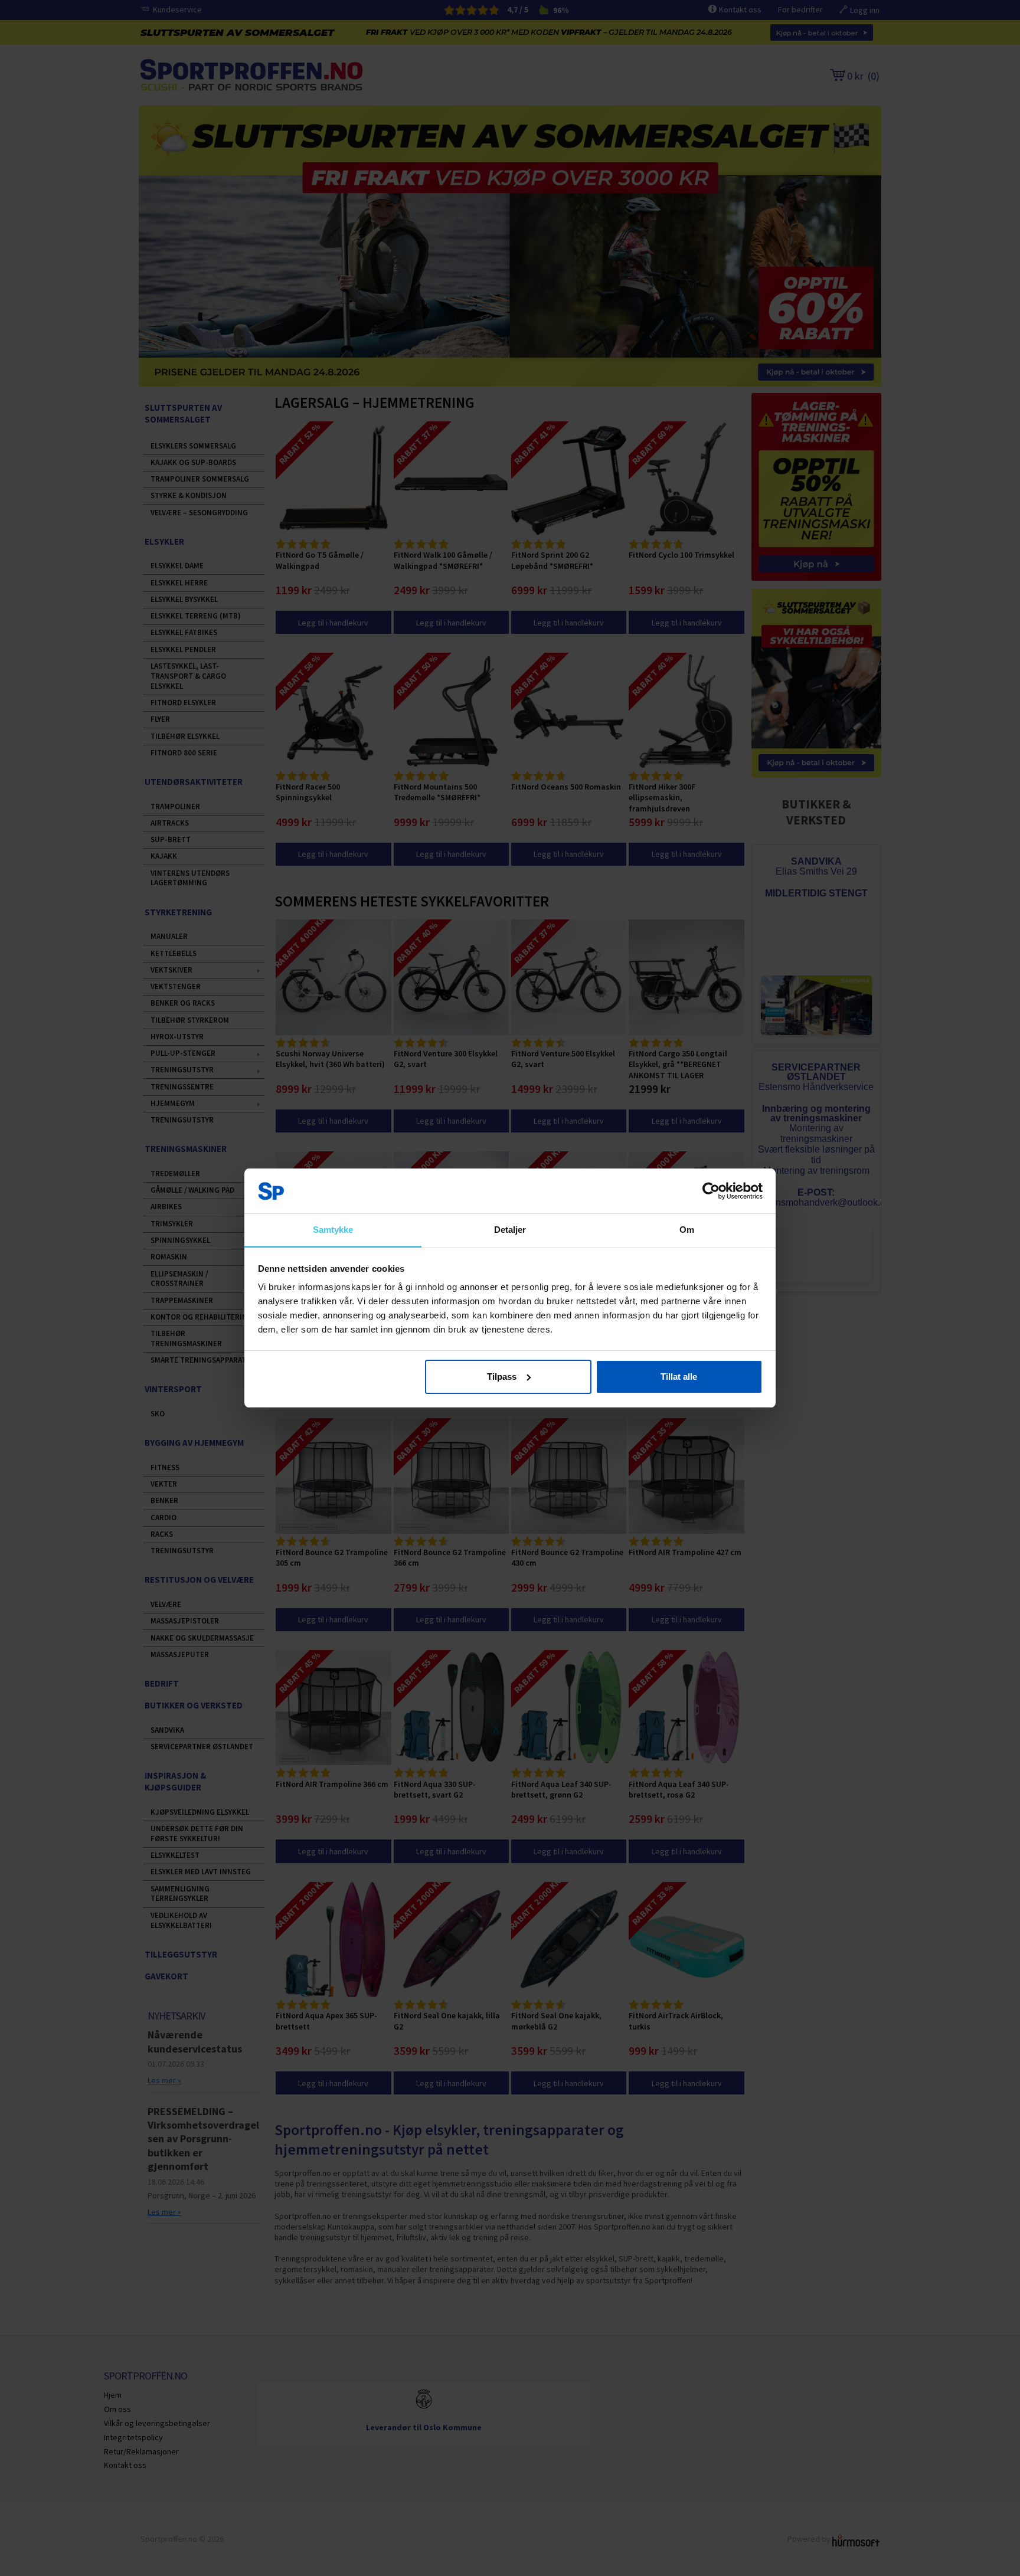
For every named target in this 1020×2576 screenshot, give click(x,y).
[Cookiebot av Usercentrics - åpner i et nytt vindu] (711, 1191)
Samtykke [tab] (333, 1230)
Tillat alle (679, 1377)
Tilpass (502, 1377)
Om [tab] (687, 1230)
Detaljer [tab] (510, 1230)
